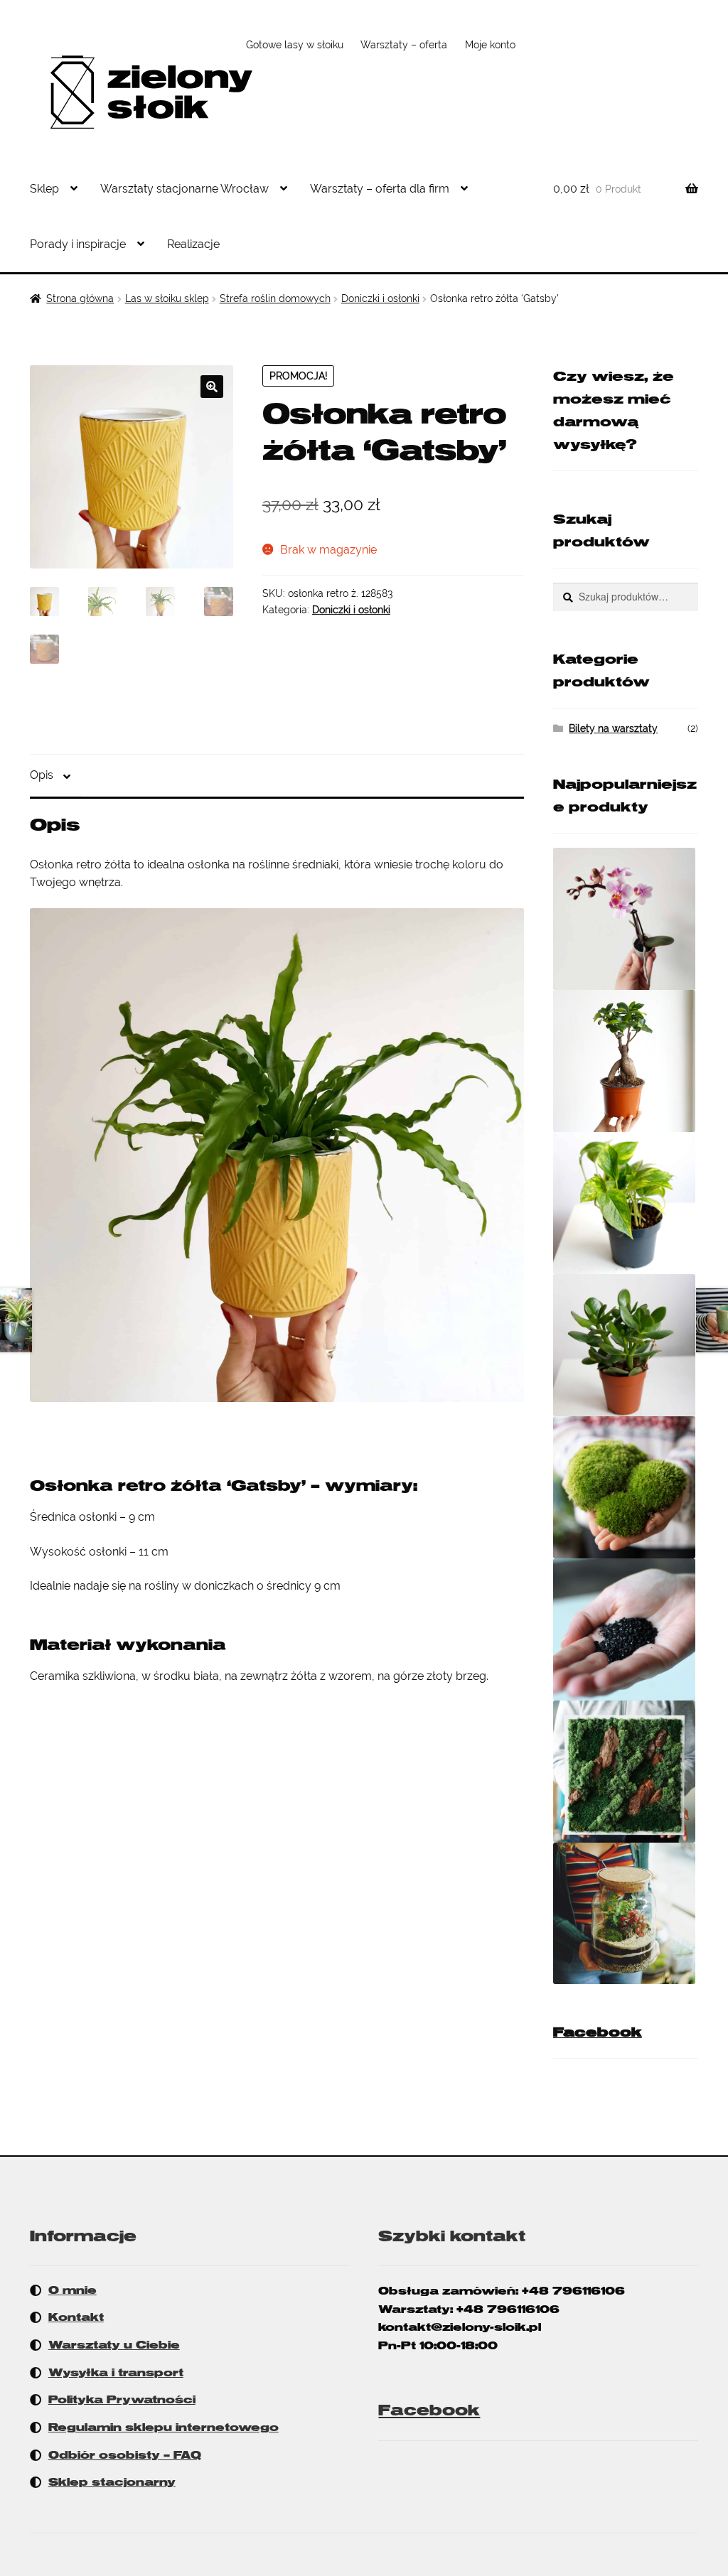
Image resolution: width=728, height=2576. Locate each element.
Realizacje (193, 244)
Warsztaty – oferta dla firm (380, 189)
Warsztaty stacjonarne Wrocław (184, 189)
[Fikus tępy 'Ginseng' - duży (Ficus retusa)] (626, 1061)
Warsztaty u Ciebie (114, 2345)
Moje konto (490, 45)
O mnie (73, 2290)
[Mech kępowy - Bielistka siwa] (626, 1487)
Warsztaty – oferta (404, 45)
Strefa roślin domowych (275, 298)
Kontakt (76, 2317)
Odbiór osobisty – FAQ (125, 2455)
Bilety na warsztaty (613, 728)
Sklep (44, 189)
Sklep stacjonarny (112, 2482)
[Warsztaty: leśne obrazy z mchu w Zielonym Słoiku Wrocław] (626, 1772)
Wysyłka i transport (116, 2373)
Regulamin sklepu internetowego (164, 2427)
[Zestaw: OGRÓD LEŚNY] (626, 1913)
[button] (212, 387)
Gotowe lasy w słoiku (295, 45)
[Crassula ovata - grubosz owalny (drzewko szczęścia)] (626, 1345)
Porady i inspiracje (78, 244)
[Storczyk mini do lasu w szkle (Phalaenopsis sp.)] (626, 919)
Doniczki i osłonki (380, 298)
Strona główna (80, 298)
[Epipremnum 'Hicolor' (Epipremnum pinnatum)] (626, 1203)
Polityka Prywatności (122, 2400)
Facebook (598, 2032)
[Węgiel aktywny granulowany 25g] (626, 1629)
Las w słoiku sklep (167, 298)
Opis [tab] (42, 775)
